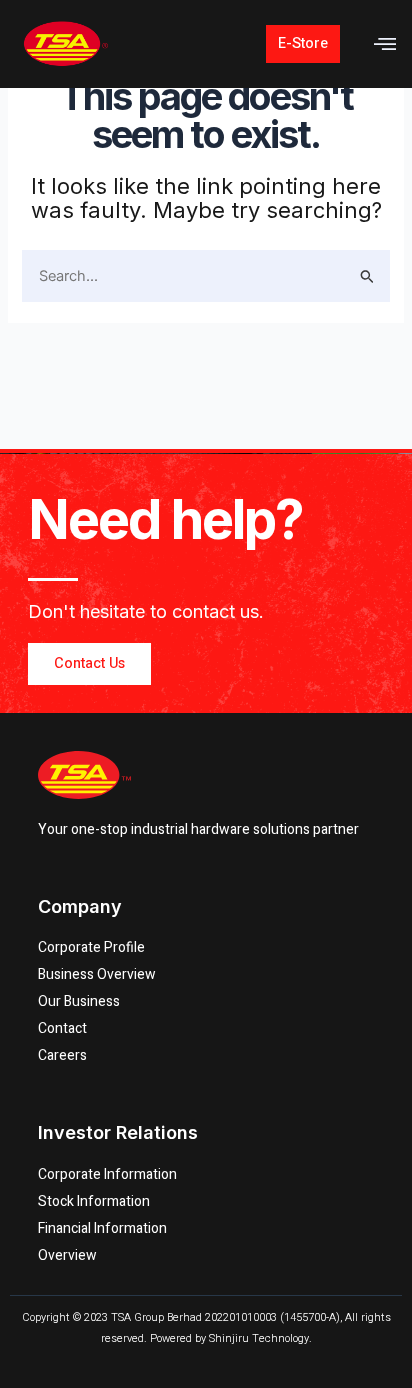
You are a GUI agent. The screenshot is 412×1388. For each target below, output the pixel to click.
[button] (385, 44)
